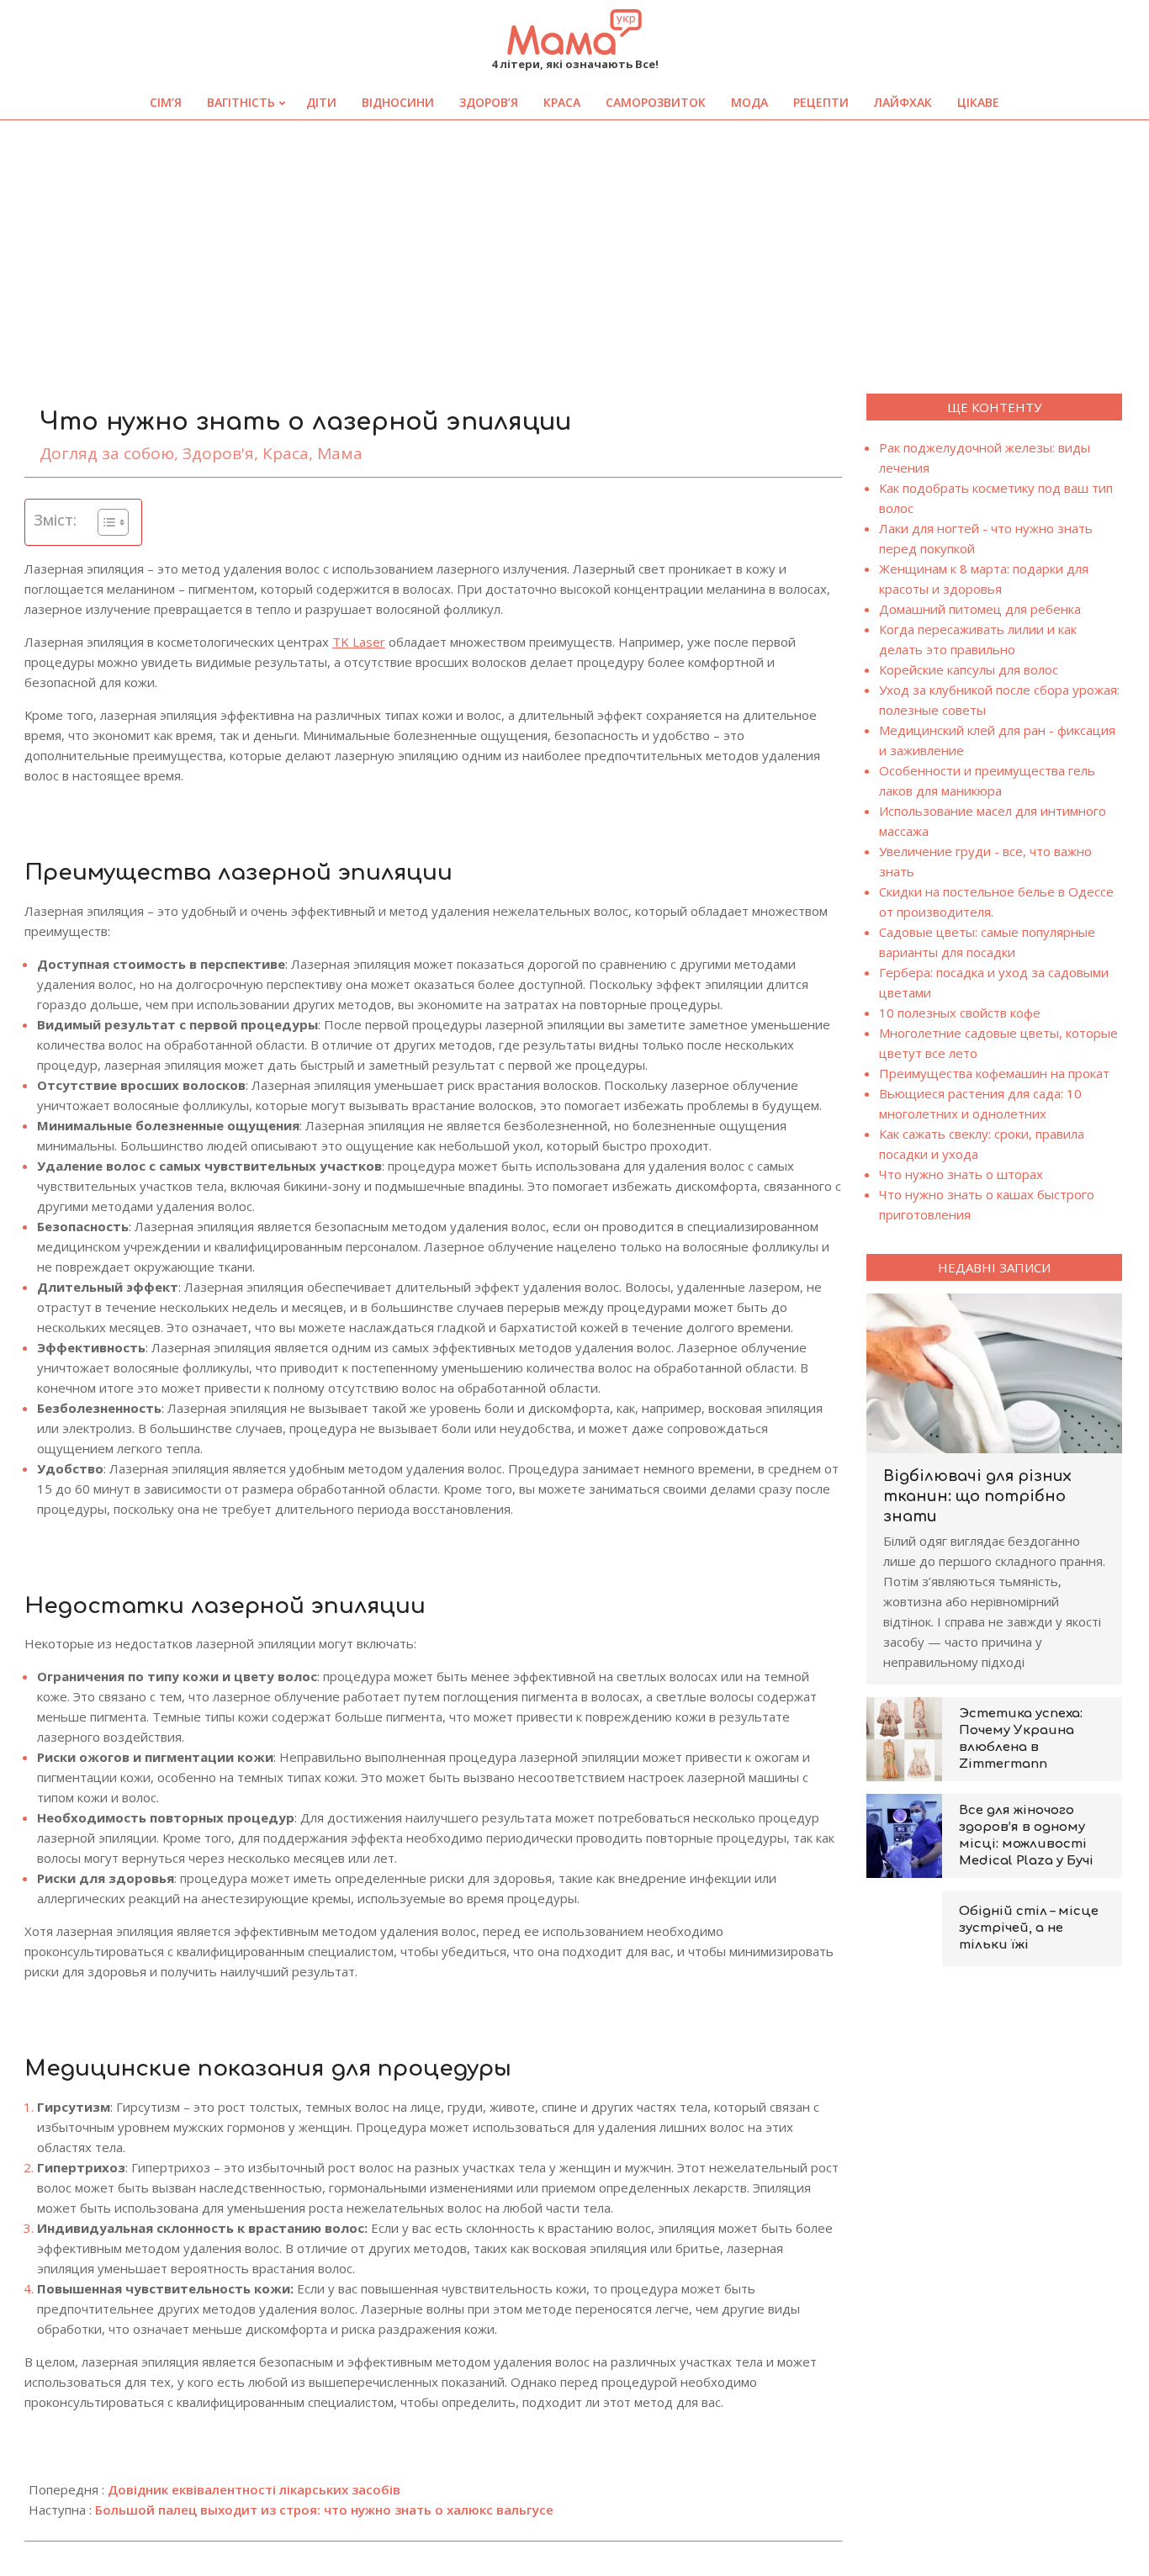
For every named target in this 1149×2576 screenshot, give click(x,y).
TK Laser (359, 642)
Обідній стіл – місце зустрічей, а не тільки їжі (1029, 1928)
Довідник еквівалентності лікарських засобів (254, 2489)
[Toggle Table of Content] (105, 522)
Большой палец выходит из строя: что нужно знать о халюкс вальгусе (324, 2510)
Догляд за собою (107, 453)
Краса (286, 453)
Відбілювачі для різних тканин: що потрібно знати (977, 1496)
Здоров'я (218, 453)
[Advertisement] (574, 246)
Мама (340, 453)
